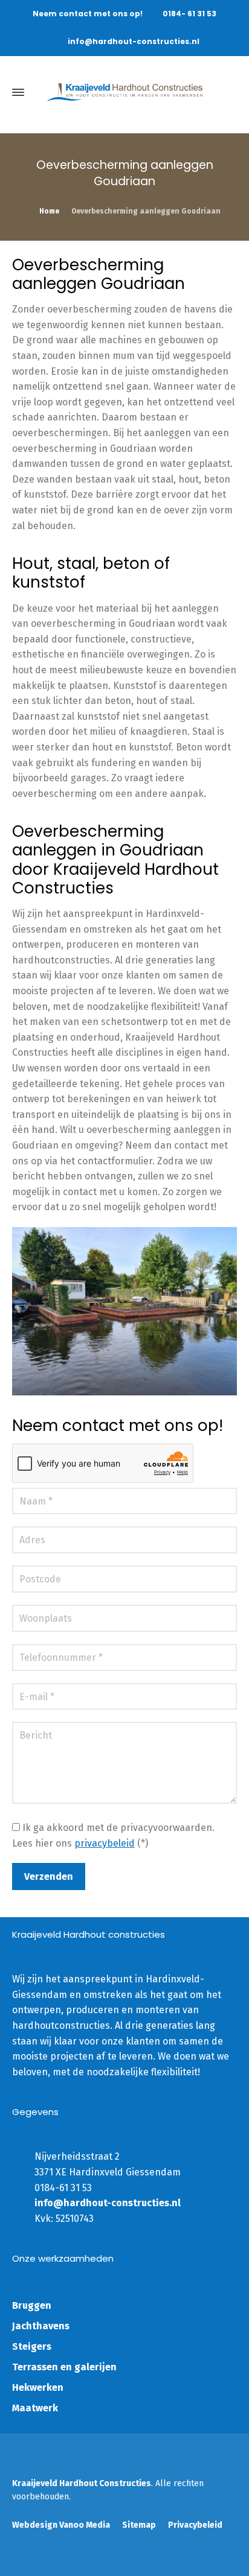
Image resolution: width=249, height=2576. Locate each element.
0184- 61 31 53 (189, 14)
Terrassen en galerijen (64, 2367)
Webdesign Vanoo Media (61, 2525)
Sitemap (139, 2525)
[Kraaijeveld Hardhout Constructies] (124, 92)
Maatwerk (35, 2408)
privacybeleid (105, 1843)
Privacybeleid (195, 2525)
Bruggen (32, 2305)
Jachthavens (41, 2326)
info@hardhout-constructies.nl (134, 41)
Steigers (32, 2346)
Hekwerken (38, 2387)
